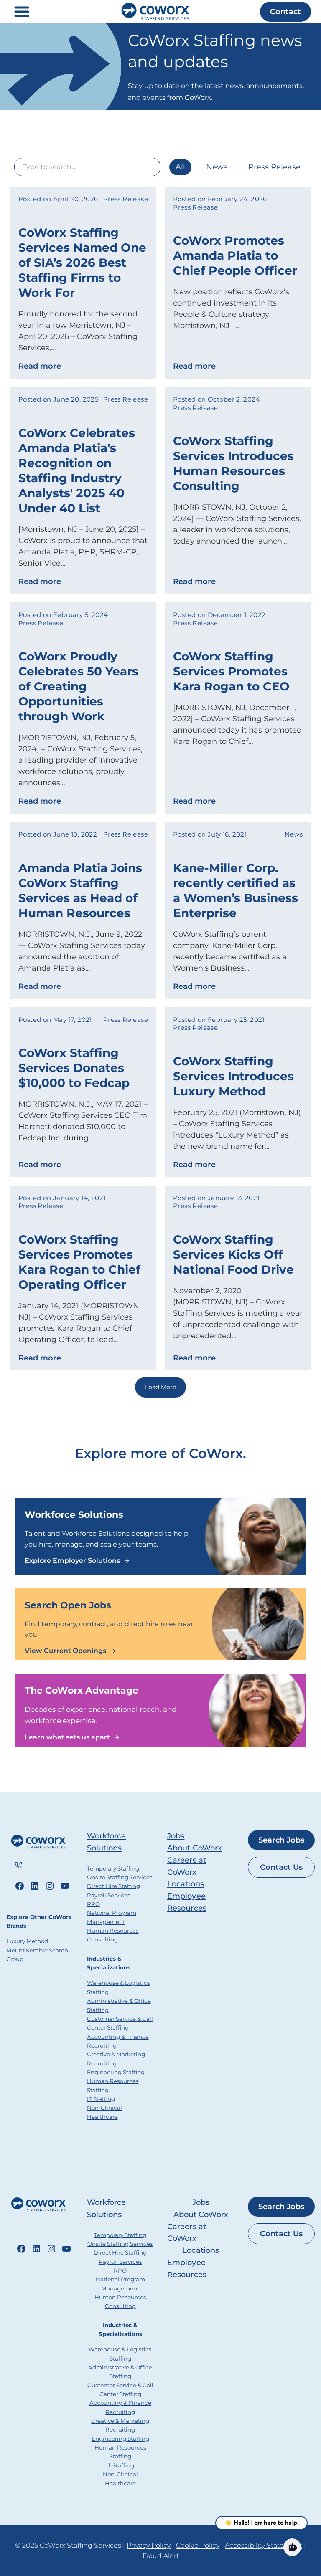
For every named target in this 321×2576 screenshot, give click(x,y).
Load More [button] (160, 1387)
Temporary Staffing (113, 1868)
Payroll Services (109, 1895)
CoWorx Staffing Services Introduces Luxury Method (233, 1076)
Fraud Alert (161, 2556)
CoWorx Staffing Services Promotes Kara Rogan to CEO (231, 671)
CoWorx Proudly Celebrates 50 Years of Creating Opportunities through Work (78, 686)
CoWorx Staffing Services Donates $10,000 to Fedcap (74, 1068)
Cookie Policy (198, 2545)
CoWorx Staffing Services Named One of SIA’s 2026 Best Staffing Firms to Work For (82, 263)
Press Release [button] (274, 167)
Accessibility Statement (264, 2545)
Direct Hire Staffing (113, 1886)
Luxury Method (27, 1941)
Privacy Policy (149, 2545)
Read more (40, 366)
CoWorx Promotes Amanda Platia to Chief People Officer (235, 255)
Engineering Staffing (116, 2072)
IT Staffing (101, 2099)
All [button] (180, 167)
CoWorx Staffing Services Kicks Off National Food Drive (233, 1254)
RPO (93, 1904)
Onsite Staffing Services (120, 1877)
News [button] (217, 167)
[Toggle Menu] (22, 12)
